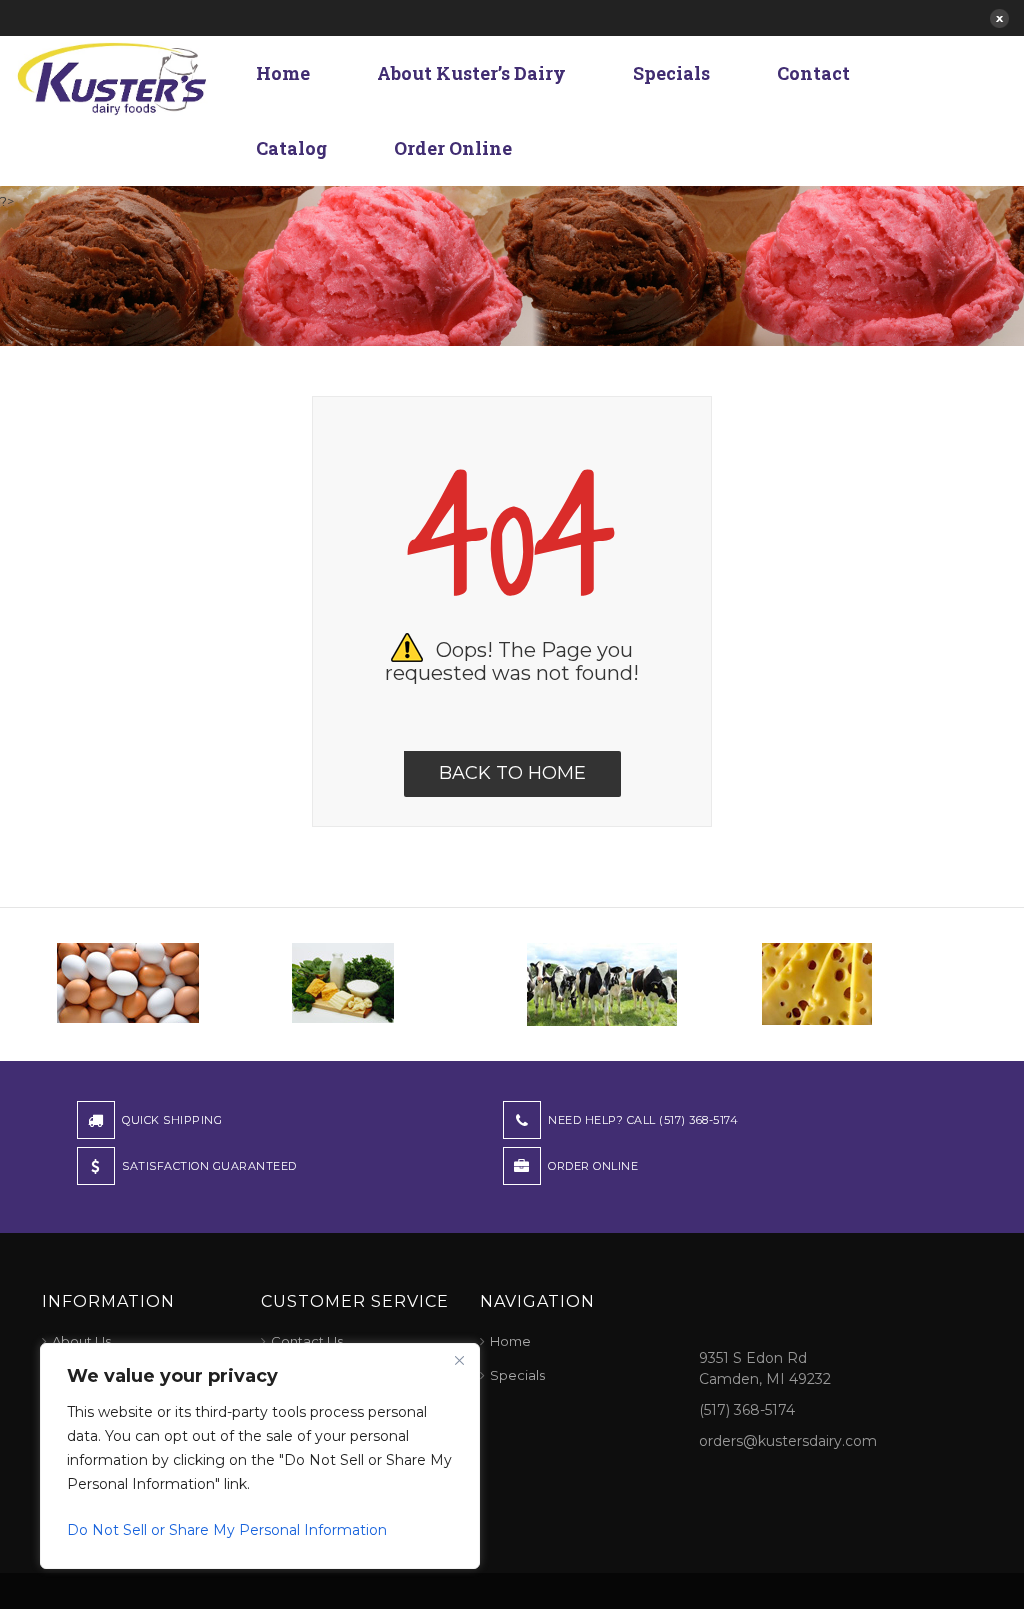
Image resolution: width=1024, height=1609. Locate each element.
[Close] (459, 1360)
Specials (671, 73)
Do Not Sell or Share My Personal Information (227, 1530)
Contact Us (307, 1341)
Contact (813, 73)
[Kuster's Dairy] (112, 77)
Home (283, 73)
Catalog (291, 148)
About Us (81, 1341)
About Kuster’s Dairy (471, 73)
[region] (260, 1456)
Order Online (453, 148)
